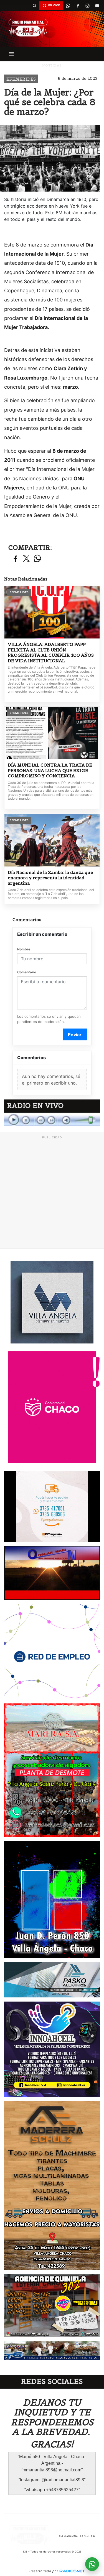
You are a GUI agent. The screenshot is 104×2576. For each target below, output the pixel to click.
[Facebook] (78, 6)
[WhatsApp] (68, 6)
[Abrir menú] (11, 54)
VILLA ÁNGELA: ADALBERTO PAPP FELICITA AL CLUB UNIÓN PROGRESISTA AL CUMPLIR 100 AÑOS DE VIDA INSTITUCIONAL (51, 653)
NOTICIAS (52, 65)
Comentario (27, 972)
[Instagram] (87, 6)
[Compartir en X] (26, 559)
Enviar (75, 1035)
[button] (34, 6)
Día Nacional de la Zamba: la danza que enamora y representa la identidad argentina (50, 878)
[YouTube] (97, 6)
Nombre (24, 949)
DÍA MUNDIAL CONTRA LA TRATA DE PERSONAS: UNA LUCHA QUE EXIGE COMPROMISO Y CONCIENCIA (50, 770)
